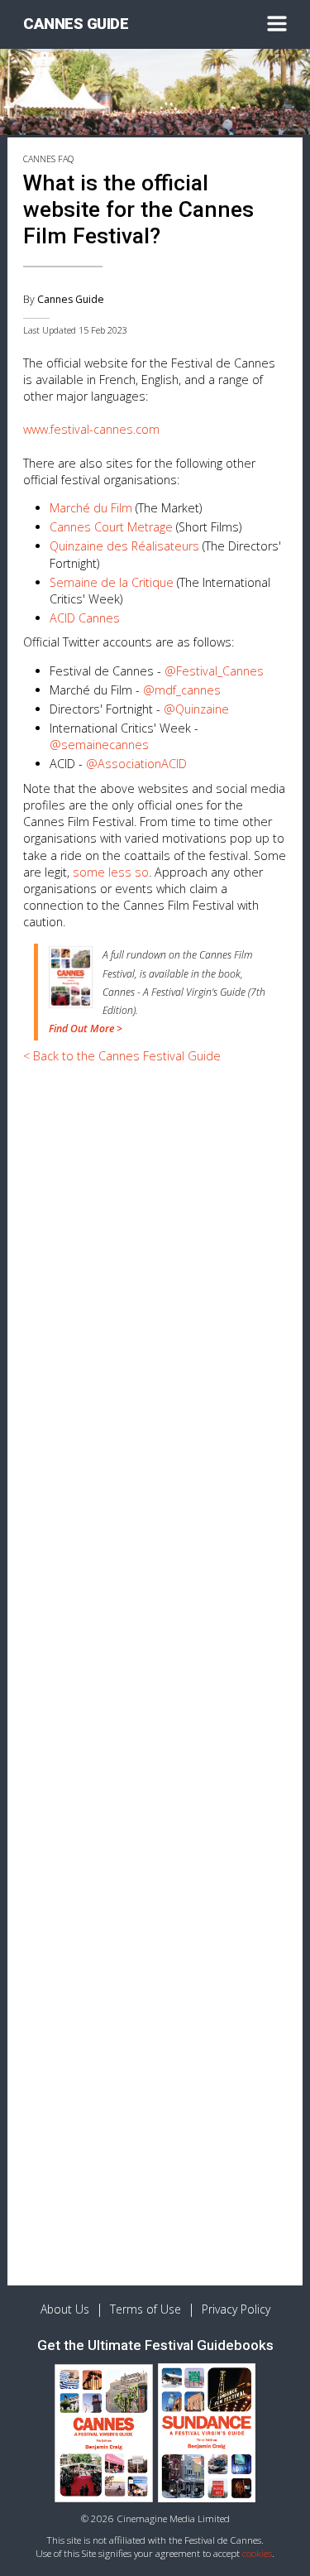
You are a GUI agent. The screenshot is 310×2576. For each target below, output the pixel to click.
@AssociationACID (136, 764)
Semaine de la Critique (112, 582)
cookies (257, 2553)
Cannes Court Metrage (111, 527)
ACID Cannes (85, 618)
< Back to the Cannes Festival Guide (122, 1056)
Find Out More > (86, 1028)
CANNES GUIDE (76, 24)
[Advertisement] (155, 1233)
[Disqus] (155, 1621)
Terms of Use (145, 2309)
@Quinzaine (196, 709)
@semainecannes (99, 745)
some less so (111, 872)
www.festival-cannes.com (91, 429)
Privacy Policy (236, 2309)
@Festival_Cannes (214, 671)
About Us (65, 2309)
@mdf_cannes (182, 690)
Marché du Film (91, 508)
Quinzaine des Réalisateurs (124, 546)
